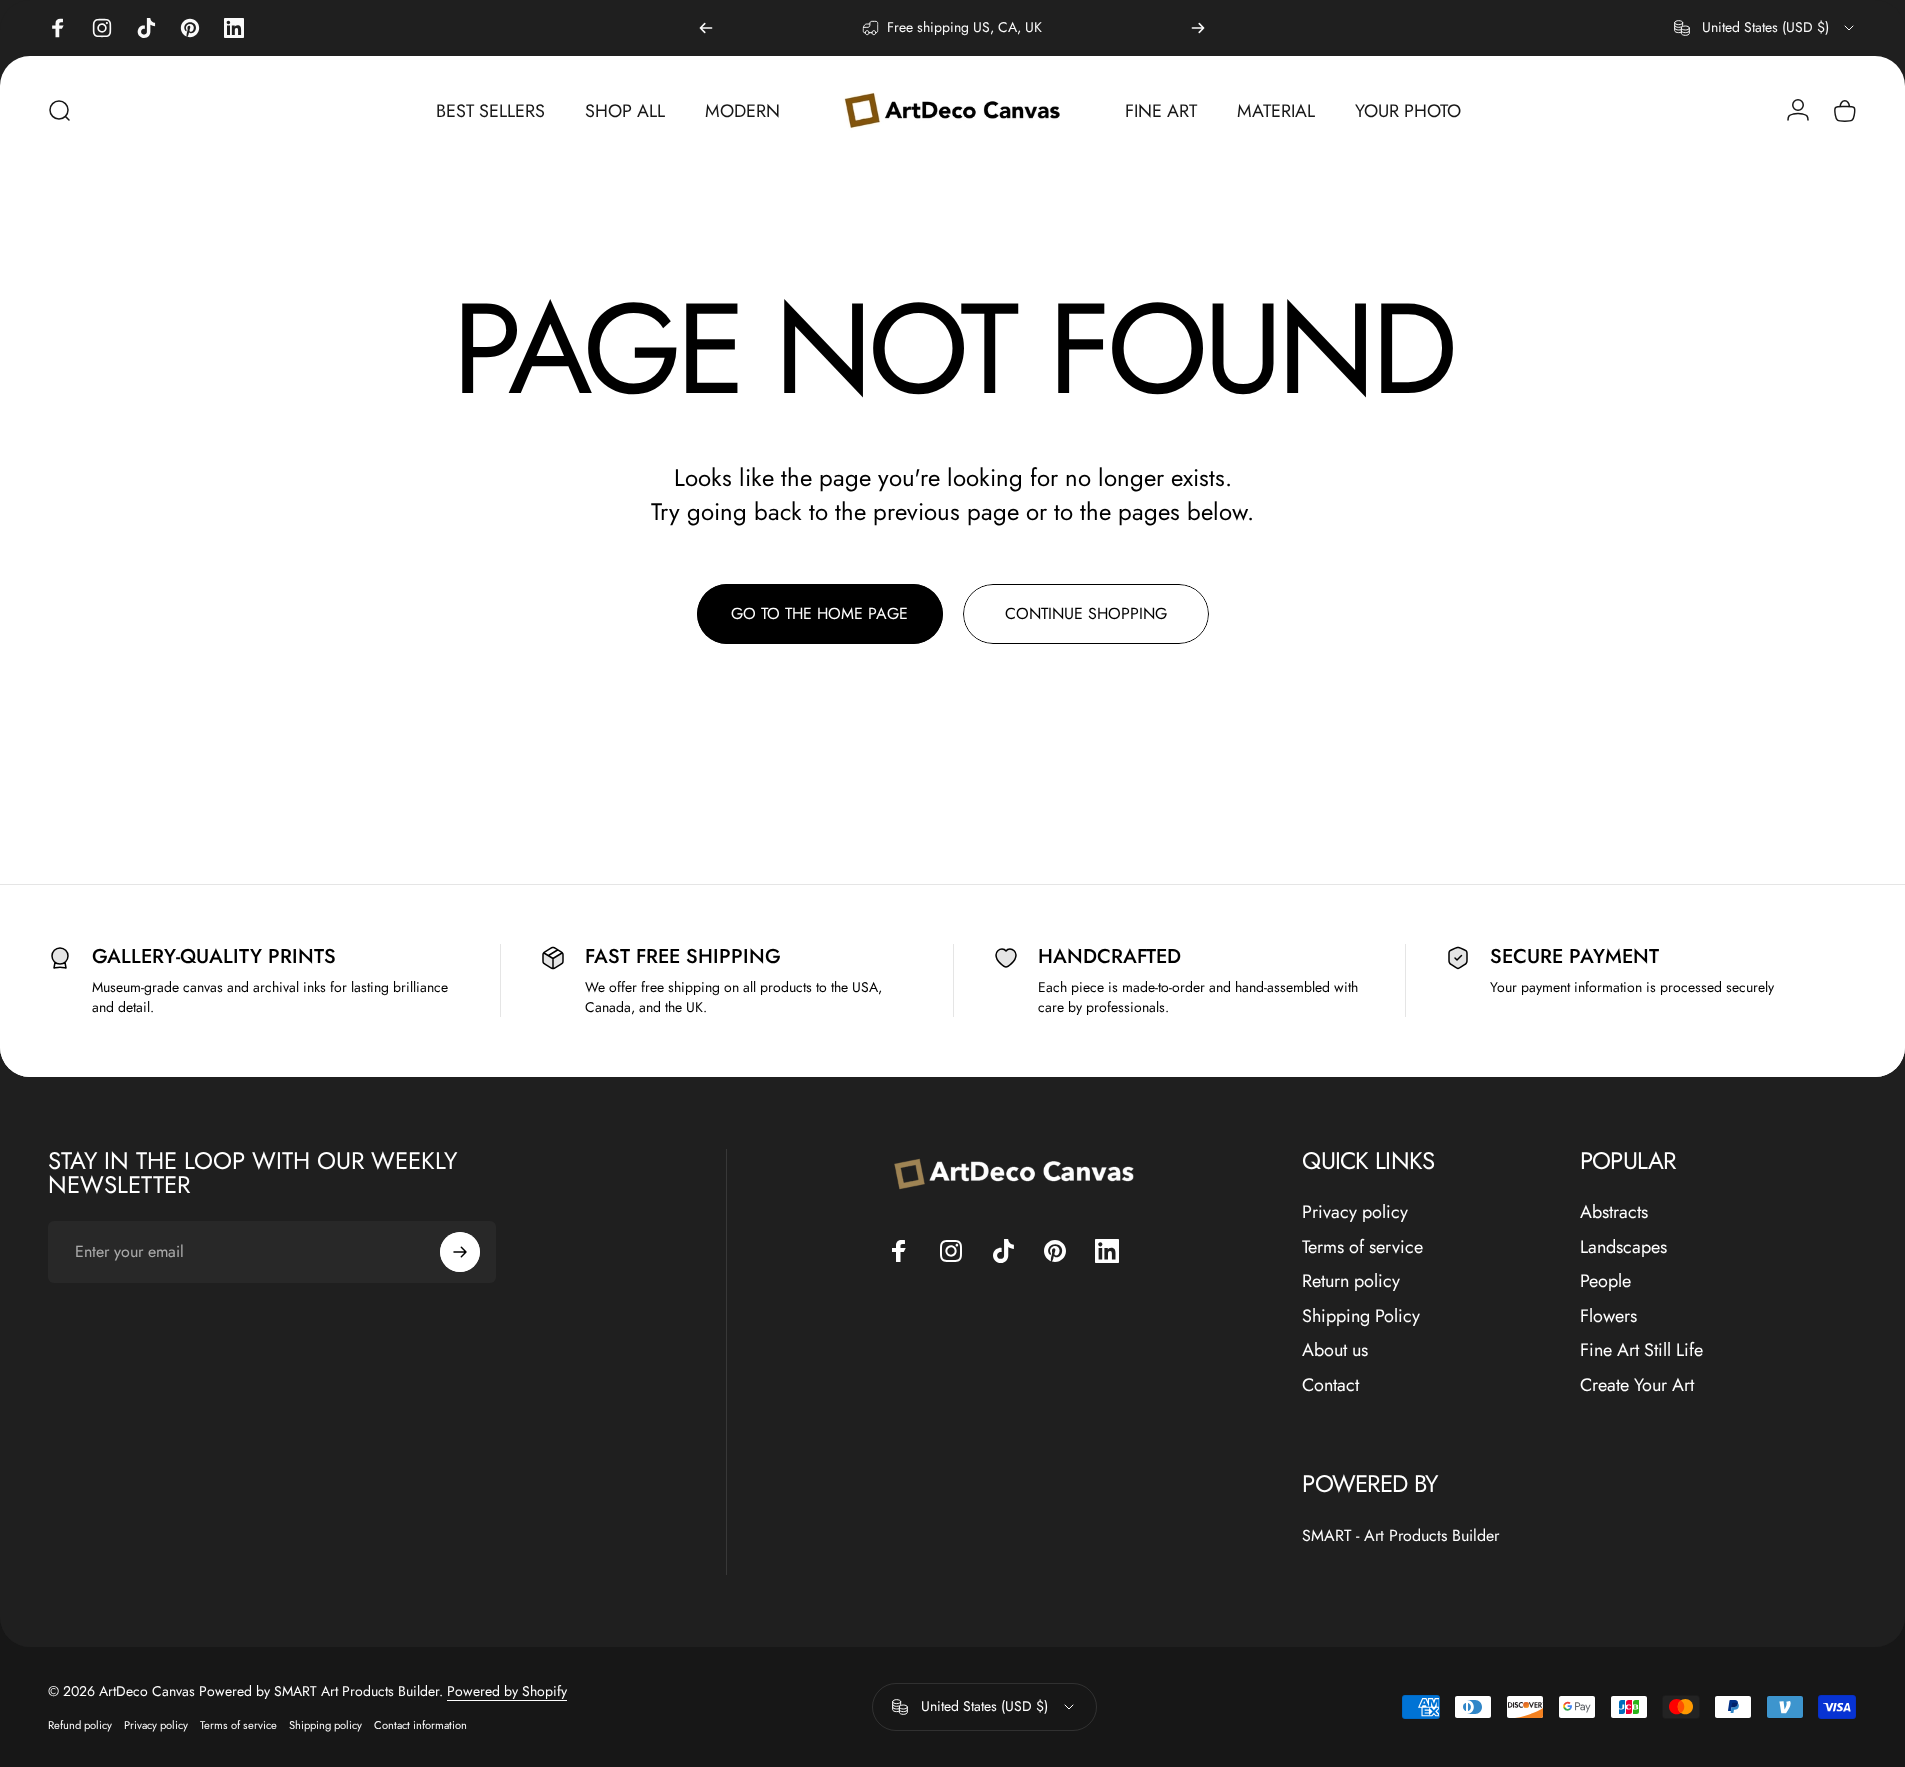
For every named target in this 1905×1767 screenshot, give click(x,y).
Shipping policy (325, 1725)
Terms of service (1362, 1247)
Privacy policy (1355, 1212)
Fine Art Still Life (1641, 1350)
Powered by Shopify (507, 1691)
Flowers (1608, 1316)
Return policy (1351, 1281)
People (1605, 1281)
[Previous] (706, 28)
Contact (1330, 1385)
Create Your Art (1637, 1385)
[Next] (1198, 28)
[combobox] (1765, 28)
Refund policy (80, 1725)
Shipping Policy (1361, 1316)
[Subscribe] (460, 1252)
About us (1335, 1350)
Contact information (420, 1725)
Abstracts (1614, 1212)
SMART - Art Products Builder (1400, 1535)
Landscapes (1623, 1247)
